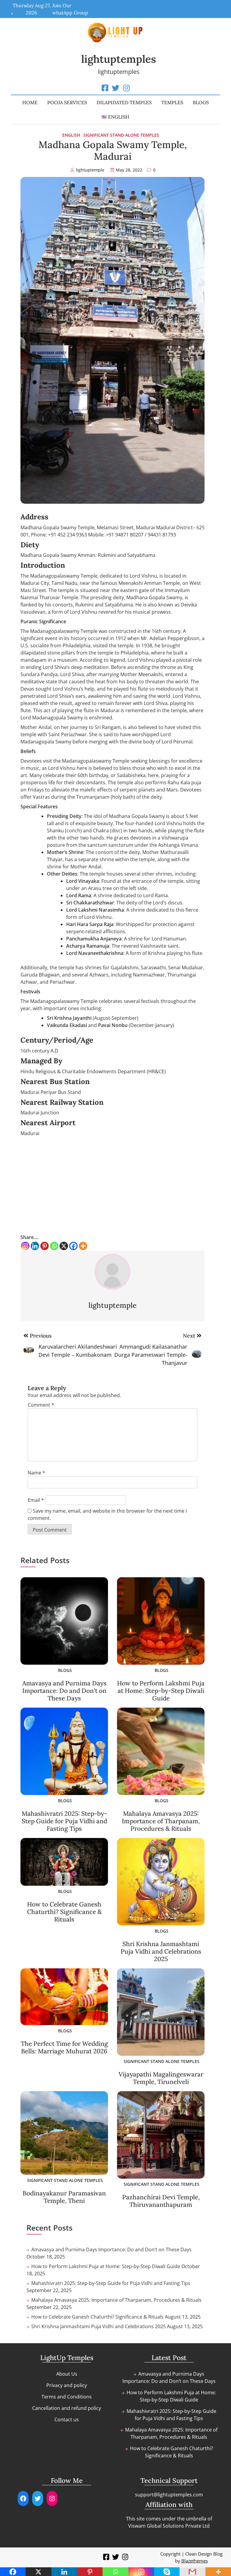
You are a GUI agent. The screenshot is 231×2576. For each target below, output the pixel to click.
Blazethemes (195, 2561)
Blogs (201, 102)
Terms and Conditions (67, 2397)
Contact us (67, 2420)
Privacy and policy (67, 2385)
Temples (172, 102)
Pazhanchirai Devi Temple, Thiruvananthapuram (161, 2201)
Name (36, 1473)
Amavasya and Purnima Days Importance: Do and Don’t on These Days (64, 1691)
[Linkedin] (35, 1246)
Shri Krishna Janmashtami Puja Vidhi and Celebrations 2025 (161, 1951)
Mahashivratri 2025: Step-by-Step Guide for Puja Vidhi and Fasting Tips (64, 1821)
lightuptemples (119, 59)
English (71, 135)
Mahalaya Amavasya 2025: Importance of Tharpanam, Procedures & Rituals (161, 1821)
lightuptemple (90, 170)
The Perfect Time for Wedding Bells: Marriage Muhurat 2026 (64, 2047)
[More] (83, 1246)
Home (30, 102)
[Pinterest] (45, 1246)
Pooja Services (67, 102)
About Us (67, 2374)
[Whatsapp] (54, 1246)
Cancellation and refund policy (67, 2408)
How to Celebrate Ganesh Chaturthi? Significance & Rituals (64, 1912)
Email (36, 1500)
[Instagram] (25, 1246)
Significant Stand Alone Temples (121, 135)
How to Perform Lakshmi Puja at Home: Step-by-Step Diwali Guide (161, 1691)
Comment (41, 1405)
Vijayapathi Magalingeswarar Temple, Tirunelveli (161, 2078)
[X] (64, 1246)
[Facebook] (73, 1246)
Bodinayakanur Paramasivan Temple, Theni (64, 2197)
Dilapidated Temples (124, 102)
